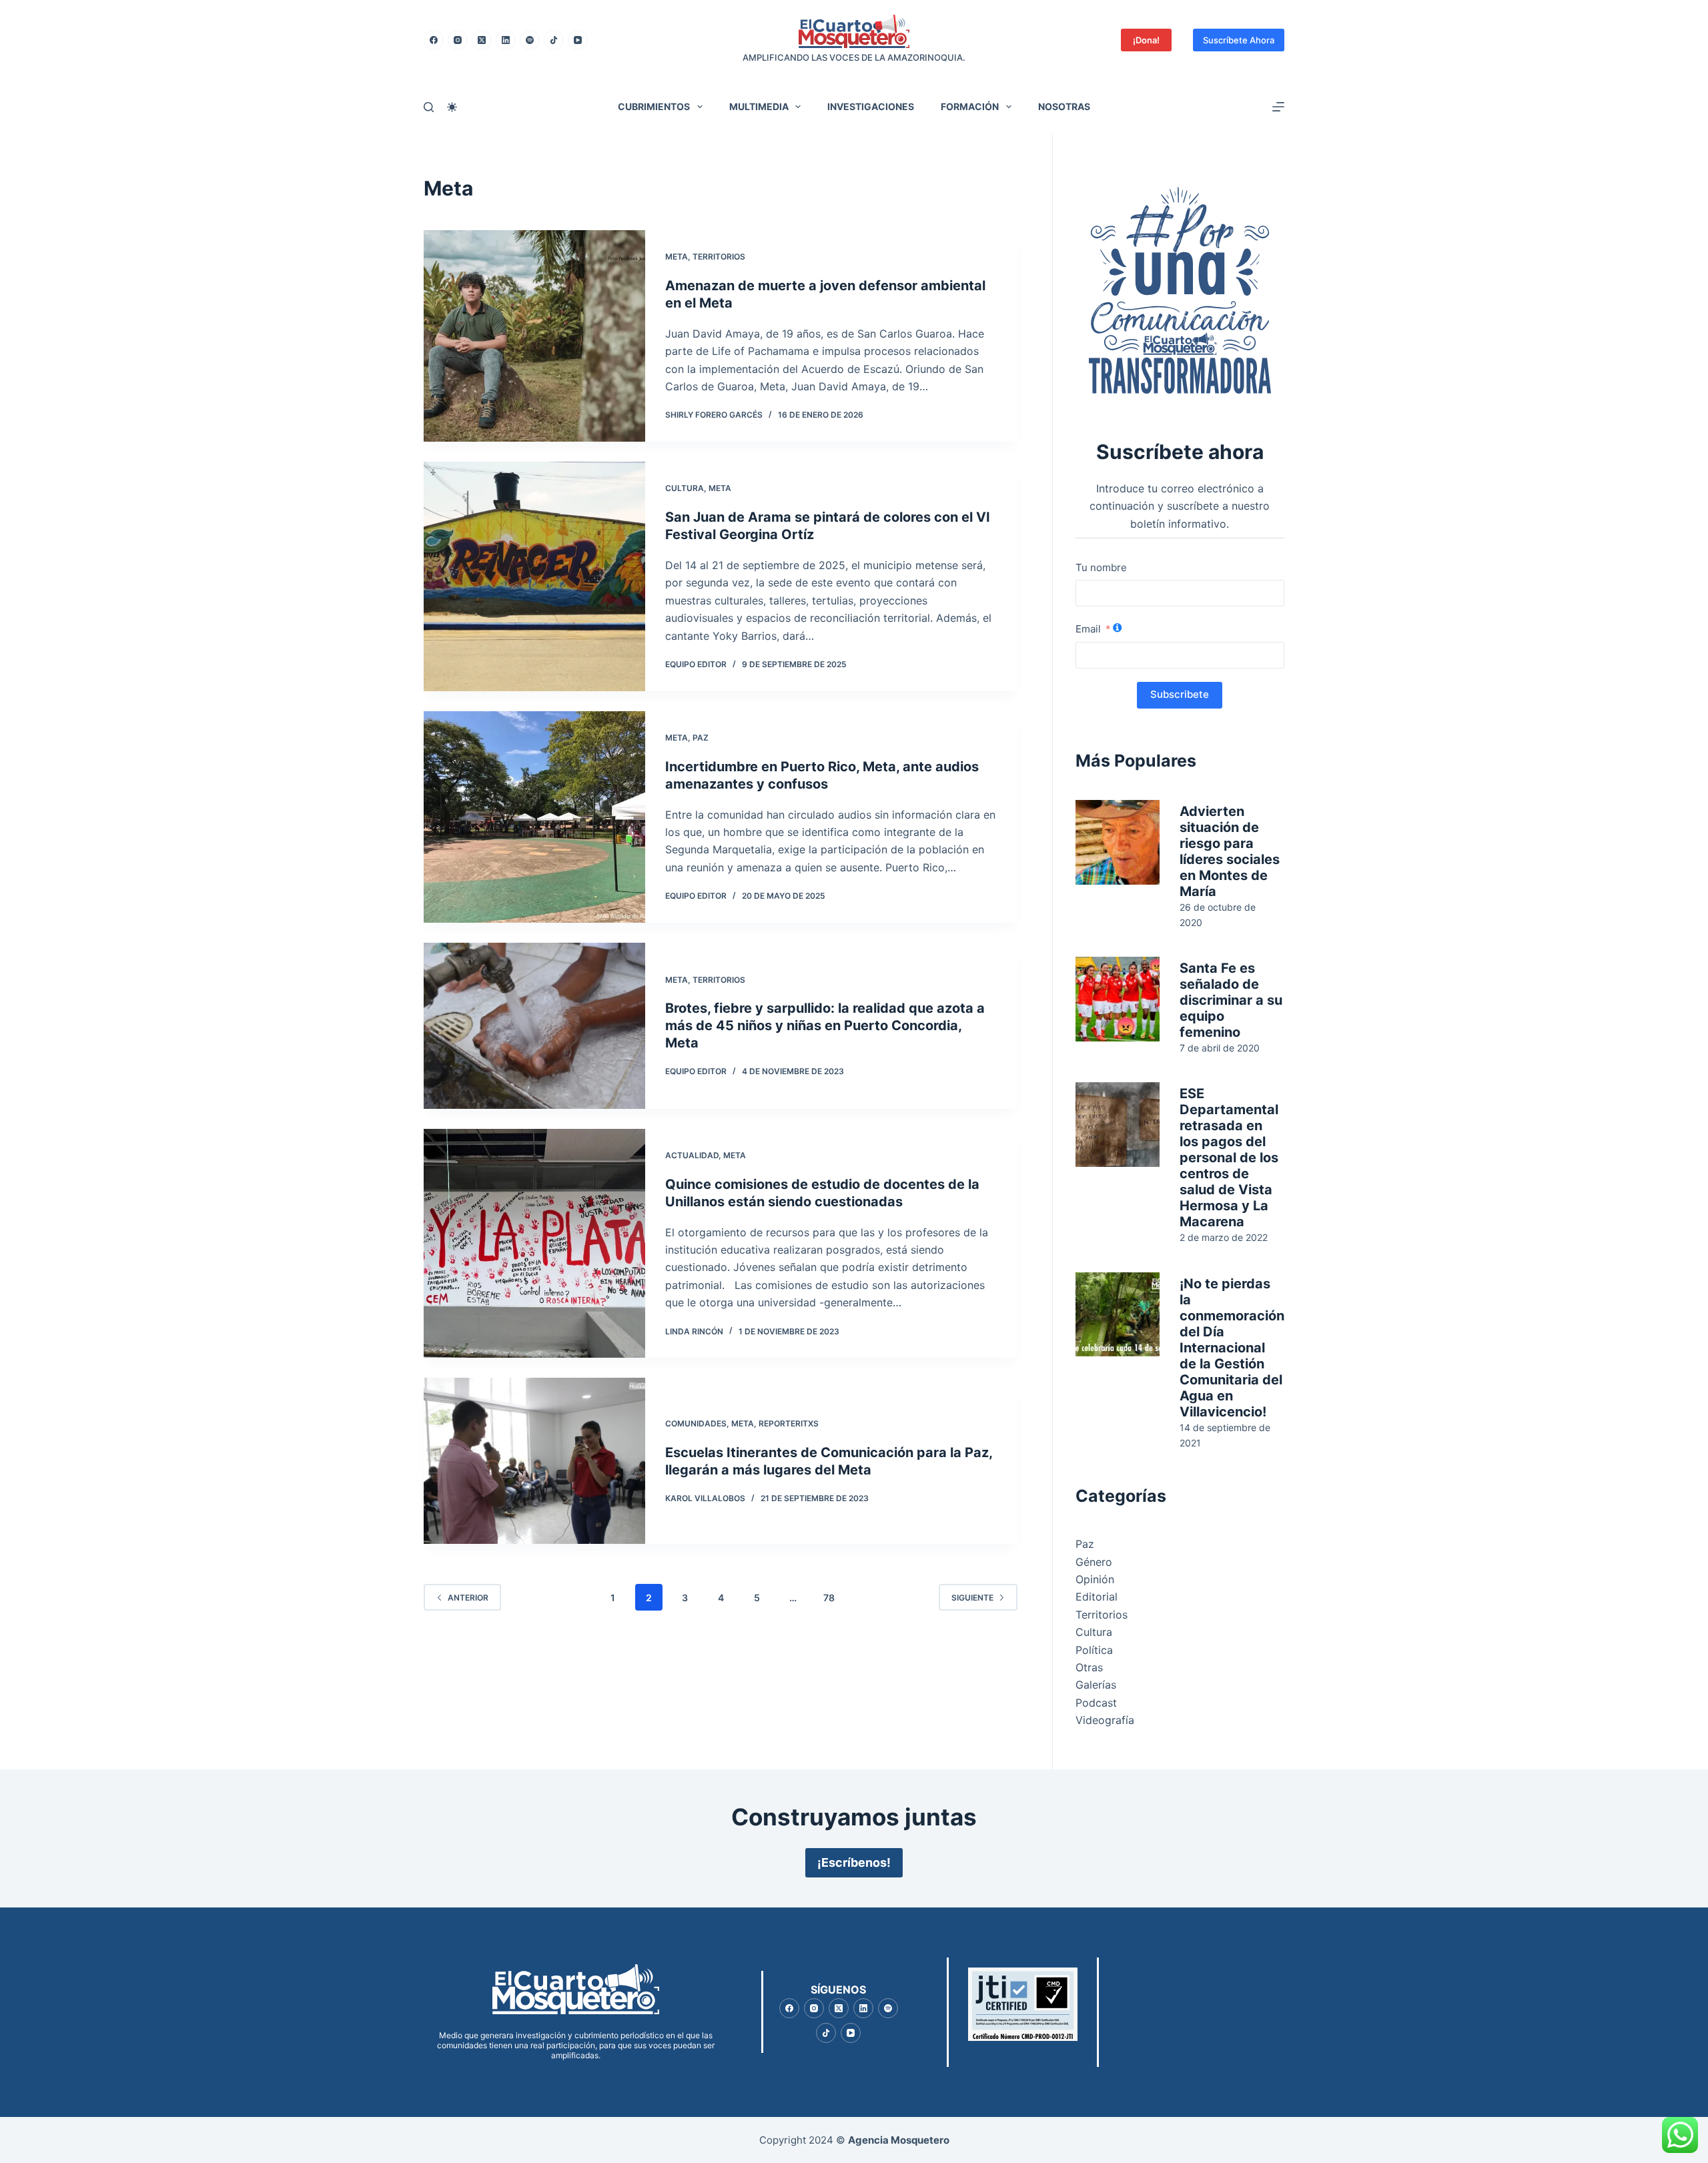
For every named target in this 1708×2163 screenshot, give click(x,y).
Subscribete (1180, 694)
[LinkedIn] (506, 40)
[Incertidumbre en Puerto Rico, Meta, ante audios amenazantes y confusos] (534, 817)
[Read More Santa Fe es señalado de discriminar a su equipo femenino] (1118, 999)
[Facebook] (434, 40)
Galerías (1096, 1685)
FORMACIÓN (970, 106)
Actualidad (692, 1155)
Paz (701, 738)
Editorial (1097, 1597)
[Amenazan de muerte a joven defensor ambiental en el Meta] (534, 336)
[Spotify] (530, 40)
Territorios (719, 257)
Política (1094, 1650)
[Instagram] (458, 40)
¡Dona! (1146, 40)
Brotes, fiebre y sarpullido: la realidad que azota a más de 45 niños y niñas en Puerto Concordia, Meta (825, 1025)
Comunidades (696, 1423)
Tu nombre (1101, 567)
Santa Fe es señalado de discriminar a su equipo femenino (1231, 1000)
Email (1088, 629)
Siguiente (972, 1598)
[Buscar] (429, 107)
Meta (677, 257)
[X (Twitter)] (482, 40)
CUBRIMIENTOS (654, 106)
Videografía (1105, 1720)
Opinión (1095, 1579)
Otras (1089, 1667)
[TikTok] (554, 40)
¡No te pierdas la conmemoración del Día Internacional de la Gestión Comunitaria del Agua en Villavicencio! (1232, 1348)
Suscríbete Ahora (1239, 40)
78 (829, 1598)
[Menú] (1278, 107)
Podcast (1096, 1703)
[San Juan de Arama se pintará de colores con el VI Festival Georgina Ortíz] (534, 576)
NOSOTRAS (1064, 106)
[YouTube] (578, 40)
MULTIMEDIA (759, 106)
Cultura (685, 488)
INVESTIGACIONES (871, 106)
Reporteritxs (789, 1423)
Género (1094, 1562)
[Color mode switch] (452, 107)
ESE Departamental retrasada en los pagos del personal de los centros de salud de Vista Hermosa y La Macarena (1229, 1158)
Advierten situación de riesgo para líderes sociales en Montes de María (1230, 851)
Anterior (468, 1598)
